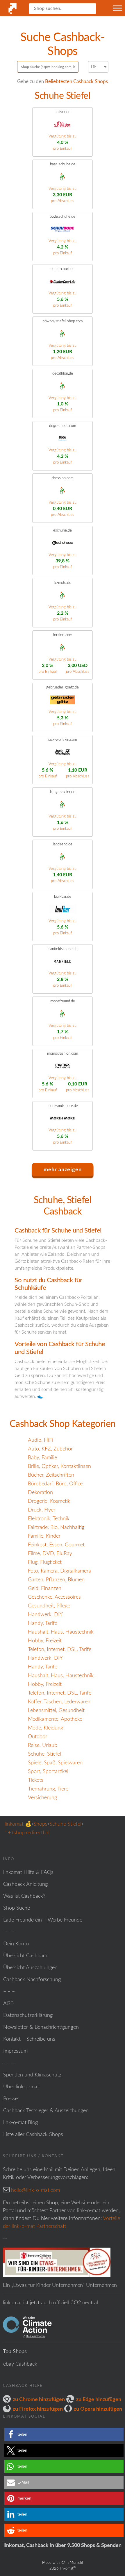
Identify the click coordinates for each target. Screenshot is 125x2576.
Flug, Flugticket (45, 1562)
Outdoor (37, 1737)
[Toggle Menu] (117, 8)
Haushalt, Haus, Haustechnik (61, 1632)
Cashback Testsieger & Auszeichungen (46, 2111)
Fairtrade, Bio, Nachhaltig (56, 1527)
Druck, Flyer (42, 1510)
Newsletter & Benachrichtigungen (41, 2027)
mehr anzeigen (63, 1170)
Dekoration (40, 1493)
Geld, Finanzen (45, 1588)
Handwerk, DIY (45, 1615)
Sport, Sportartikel (48, 1772)
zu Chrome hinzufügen (39, 2400)
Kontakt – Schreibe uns (29, 2039)
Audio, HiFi (41, 1440)
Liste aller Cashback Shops (33, 2135)
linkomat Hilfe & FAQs (28, 1872)
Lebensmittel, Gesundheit (56, 1711)
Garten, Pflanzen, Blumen (56, 1580)
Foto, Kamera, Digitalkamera (59, 1571)
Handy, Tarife (43, 1623)
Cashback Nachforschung (32, 1980)
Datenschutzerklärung (28, 2015)
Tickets (36, 1780)
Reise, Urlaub (43, 1745)
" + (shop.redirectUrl (27, 1833)
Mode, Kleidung (45, 1728)
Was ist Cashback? (24, 1896)
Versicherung (42, 1798)
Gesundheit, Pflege (49, 1606)
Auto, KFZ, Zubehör (50, 1449)
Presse (10, 2099)
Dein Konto (16, 1944)
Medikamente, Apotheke (55, 1719)
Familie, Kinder (44, 1536)
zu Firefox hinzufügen (38, 2409)
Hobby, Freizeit (45, 1641)
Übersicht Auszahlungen (30, 1968)
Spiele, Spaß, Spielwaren (55, 1763)
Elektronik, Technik (49, 1519)
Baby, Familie (42, 1458)
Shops (40, 1824)
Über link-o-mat (21, 2087)
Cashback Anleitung (25, 1884)
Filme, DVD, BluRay (50, 1554)
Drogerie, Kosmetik (49, 1501)
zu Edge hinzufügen (99, 2400)
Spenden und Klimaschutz (32, 2075)
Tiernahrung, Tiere (48, 1789)
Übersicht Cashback (26, 1956)
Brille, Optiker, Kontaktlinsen (59, 1466)
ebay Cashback (20, 2364)
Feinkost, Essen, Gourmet (56, 1545)
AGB (8, 2003)
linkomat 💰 (18, 1824)
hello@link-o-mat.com (35, 2190)
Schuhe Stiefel (65, 1824)
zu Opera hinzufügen (98, 2409)
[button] (64, 2434)
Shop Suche (17, 1908)
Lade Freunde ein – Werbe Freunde (43, 1920)
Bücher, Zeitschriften (51, 1475)
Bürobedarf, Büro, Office (55, 1484)
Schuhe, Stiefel (44, 1754)
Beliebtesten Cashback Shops (76, 82)
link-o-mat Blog (20, 2123)
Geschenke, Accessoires (54, 1597)
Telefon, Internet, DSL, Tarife (60, 1650)
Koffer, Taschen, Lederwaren (59, 1702)
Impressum (15, 2051)
